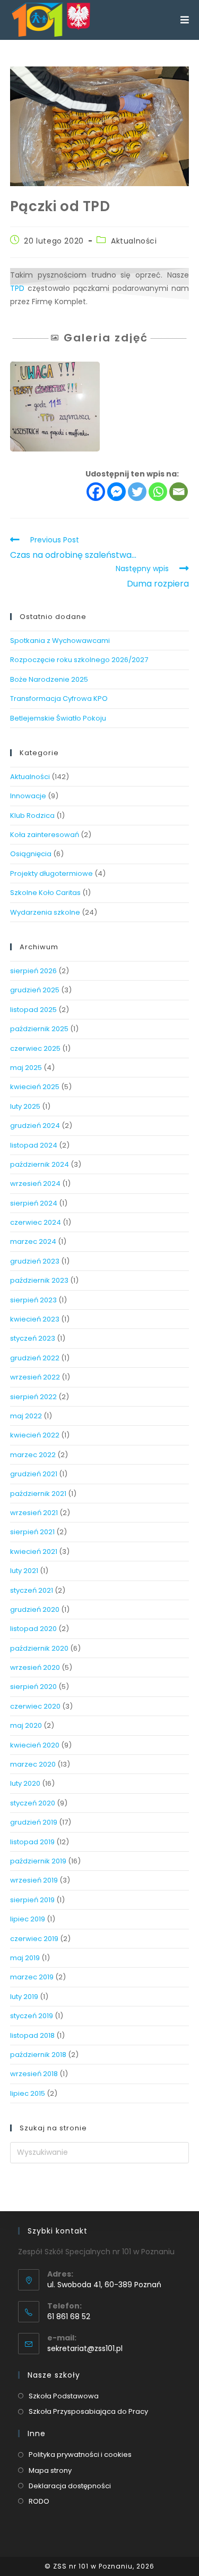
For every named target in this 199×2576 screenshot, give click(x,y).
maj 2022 (26, 1416)
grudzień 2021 (34, 1474)
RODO (39, 2501)
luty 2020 (25, 1783)
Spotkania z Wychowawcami (60, 641)
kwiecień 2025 (35, 1087)
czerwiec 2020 (35, 1706)
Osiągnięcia (31, 854)
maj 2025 (26, 1068)
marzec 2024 (33, 1241)
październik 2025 (39, 1029)
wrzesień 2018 (34, 2074)
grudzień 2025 (35, 990)
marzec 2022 (33, 1455)
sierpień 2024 (34, 1203)
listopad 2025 (33, 1010)
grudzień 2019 (34, 1822)
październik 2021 (38, 1494)
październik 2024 (40, 1164)
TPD (17, 288)
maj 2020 (26, 1725)
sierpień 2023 (33, 1300)
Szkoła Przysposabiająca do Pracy (88, 2411)
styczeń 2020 (33, 1803)
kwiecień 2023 (35, 1319)
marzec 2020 (33, 1764)
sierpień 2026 (33, 971)
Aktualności (134, 241)
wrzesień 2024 (35, 1184)
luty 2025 (25, 1106)
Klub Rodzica (32, 816)
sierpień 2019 (32, 1900)
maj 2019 (25, 1958)
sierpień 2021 (32, 1532)
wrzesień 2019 (34, 1880)
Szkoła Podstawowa (64, 2396)
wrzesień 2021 (34, 1513)
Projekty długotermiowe (51, 873)
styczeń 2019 (32, 2016)
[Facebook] (96, 492)
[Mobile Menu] (185, 20)
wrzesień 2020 (35, 1667)
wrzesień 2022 (35, 1377)
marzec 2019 (32, 1977)
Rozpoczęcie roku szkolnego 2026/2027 (79, 660)
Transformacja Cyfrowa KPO (59, 699)
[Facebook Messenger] (116, 492)
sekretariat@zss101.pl (85, 2348)
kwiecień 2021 (34, 1552)
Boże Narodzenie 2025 (49, 679)
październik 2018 (38, 2055)
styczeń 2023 (33, 1338)
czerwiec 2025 (35, 1048)
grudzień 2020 (35, 1609)
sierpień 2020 (33, 1687)
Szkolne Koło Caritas (45, 893)
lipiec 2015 (28, 2093)
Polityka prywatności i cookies (80, 2454)
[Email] (179, 492)
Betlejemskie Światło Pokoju (58, 718)
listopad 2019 (32, 1842)
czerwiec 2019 (34, 1939)
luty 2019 (24, 1997)
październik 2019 (38, 1861)
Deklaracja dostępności (70, 2486)
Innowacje (28, 796)
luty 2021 (24, 1571)
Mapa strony (50, 2470)
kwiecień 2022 (35, 1435)
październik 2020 (39, 1648)
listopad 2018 (32, 2035)
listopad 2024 (34, 1145)
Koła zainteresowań (45, 835)
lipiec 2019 (28, 1919)
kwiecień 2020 (35, 1745)
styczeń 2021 (32, 1590)
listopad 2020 (33, 1629)
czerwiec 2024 (36, 1222)
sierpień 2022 (33, 1397)
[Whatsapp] (158, 492)
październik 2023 (39, 1280)
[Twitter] (137, 492)
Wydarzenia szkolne (45, 912)
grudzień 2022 (35, 1358)
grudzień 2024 (35, 1126)
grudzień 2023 (35, 1261)
